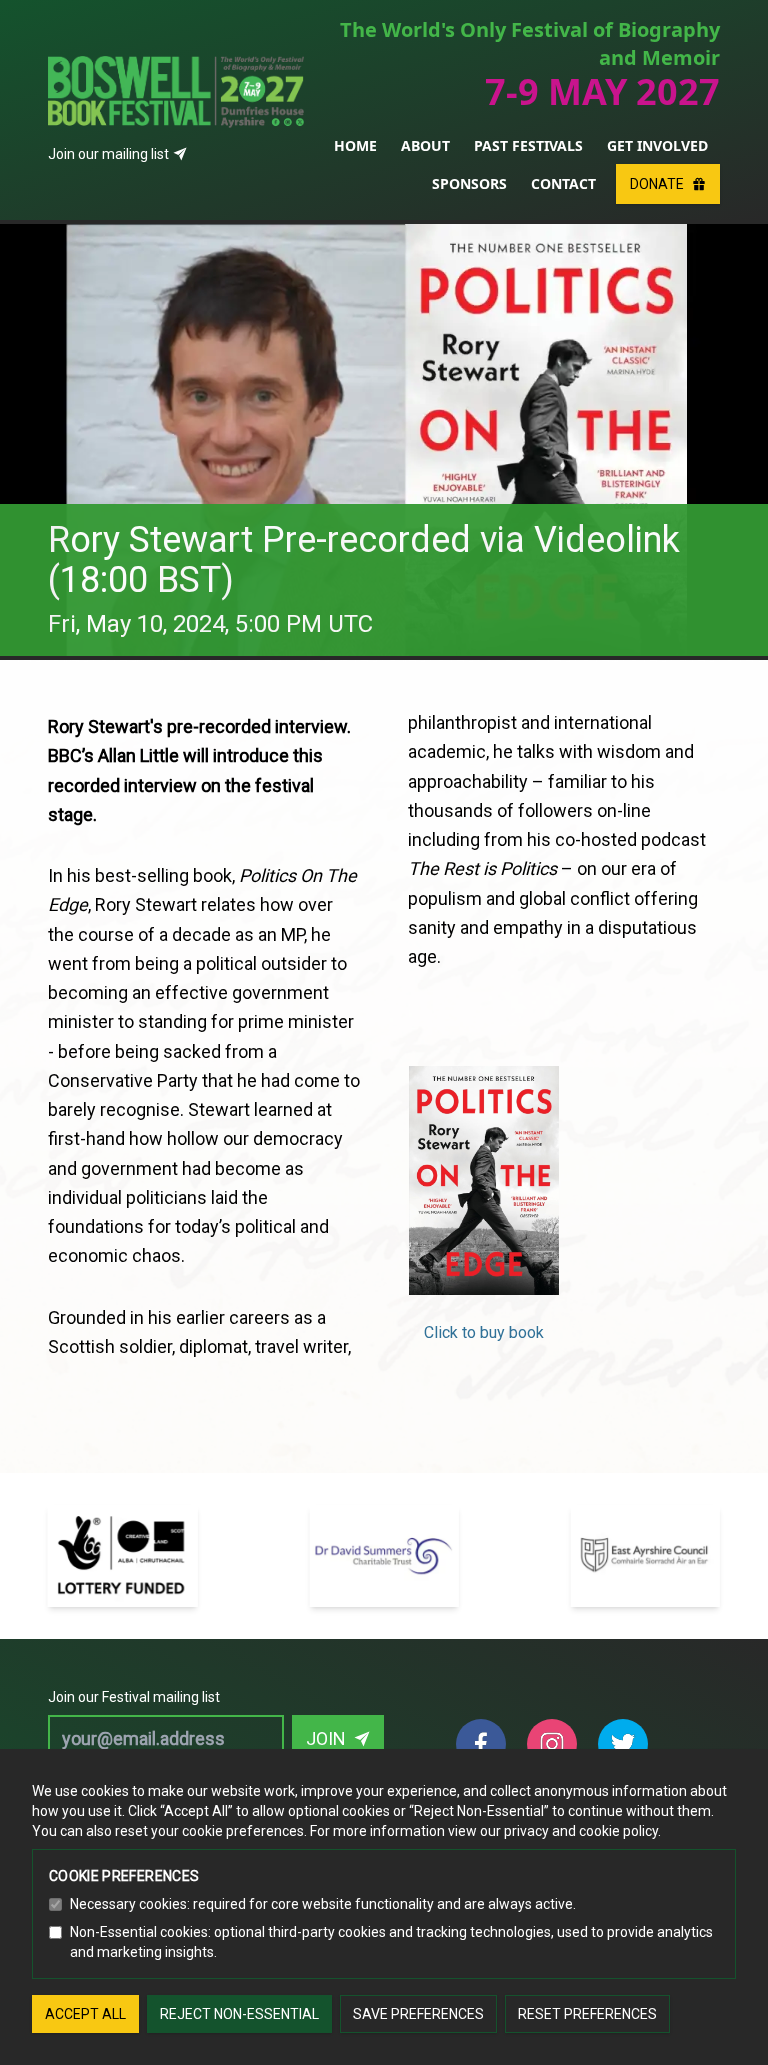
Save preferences (418, 2014)
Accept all (85, 2014)
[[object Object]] (122, 1516)
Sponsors (469, 183)
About (425, 145)
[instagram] (552, 1744)
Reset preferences (587, 2014)
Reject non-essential (239, 2014)
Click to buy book (484, 1332)
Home (355, 145)
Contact (563, 183)
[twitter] (623, 1744)
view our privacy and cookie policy (553, 1831)
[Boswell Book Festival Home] (176, 67)
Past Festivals (528, 145)
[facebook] (481, 1744)
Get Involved (657, 145)
